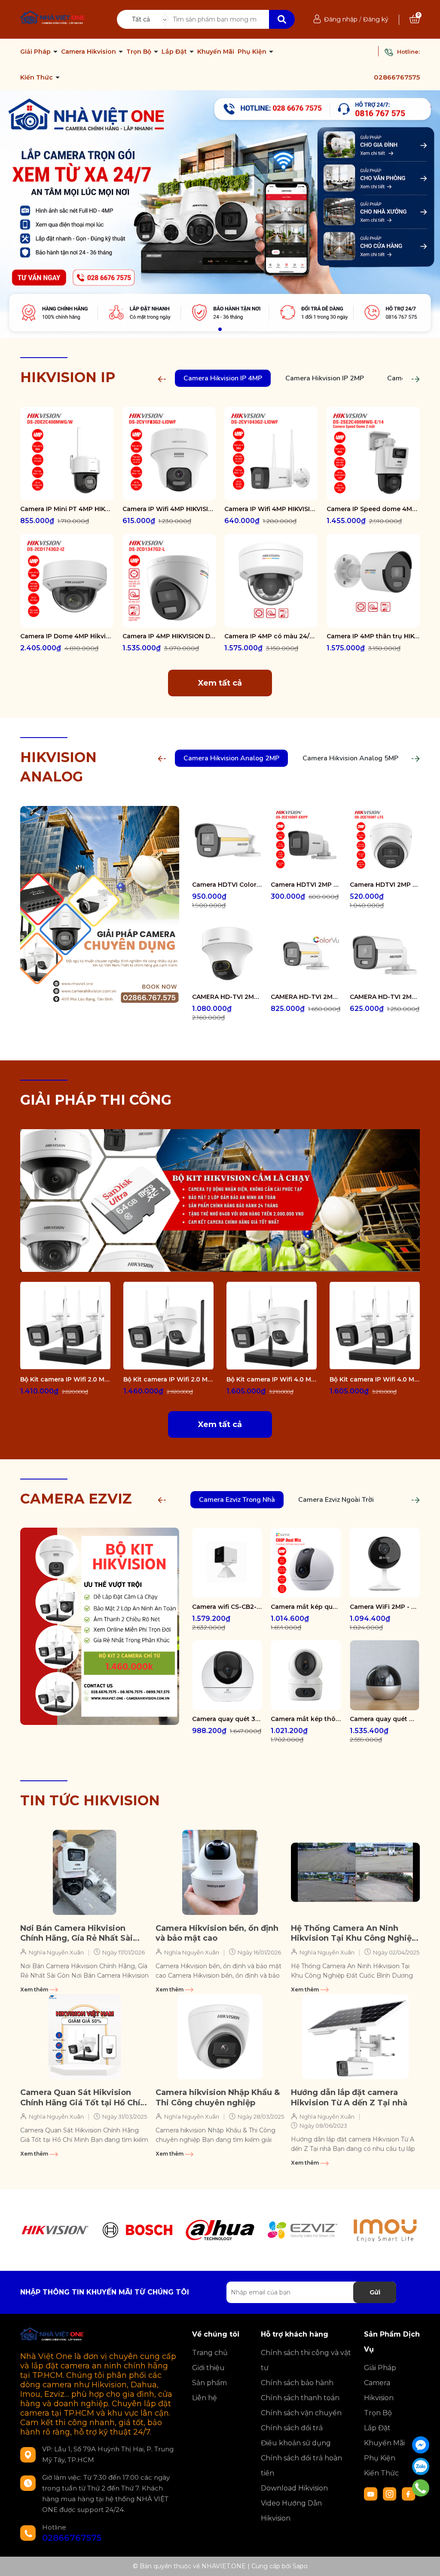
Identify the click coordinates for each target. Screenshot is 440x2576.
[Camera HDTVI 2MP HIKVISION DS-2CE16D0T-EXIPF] (306, 841)
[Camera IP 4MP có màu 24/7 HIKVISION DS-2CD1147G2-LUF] (271, 581)
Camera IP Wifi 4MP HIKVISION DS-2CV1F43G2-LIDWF (169, 509)
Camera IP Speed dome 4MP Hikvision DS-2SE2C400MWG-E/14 (373, 509)
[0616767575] (421, 2488)
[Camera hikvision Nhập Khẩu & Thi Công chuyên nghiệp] (220, 2037)
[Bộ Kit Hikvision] (100, 1626)
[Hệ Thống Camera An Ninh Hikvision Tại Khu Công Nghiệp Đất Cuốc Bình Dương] (355, 1872)
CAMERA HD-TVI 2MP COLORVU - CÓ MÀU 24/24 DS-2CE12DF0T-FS (306, 997)
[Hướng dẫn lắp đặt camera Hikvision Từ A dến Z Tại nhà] (355, 2037)
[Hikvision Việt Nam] (220, 214)
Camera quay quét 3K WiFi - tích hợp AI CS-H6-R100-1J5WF (227, 1719)
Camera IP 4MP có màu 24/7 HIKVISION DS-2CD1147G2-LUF (271, 636)
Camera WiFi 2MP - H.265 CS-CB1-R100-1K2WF (385, 1607)
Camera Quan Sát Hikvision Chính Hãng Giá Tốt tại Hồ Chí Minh (80, 2098)
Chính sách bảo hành (297, 2383)
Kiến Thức (37, 77)
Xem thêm (35, 1989)
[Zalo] (421, 2466)
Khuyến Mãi (216, 52)
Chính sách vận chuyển (301, 2413)
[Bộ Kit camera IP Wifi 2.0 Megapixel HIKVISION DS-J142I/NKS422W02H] (168, 1326)
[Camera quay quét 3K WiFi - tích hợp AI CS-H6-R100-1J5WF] (227, 1675)
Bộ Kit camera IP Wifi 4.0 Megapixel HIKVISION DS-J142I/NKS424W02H (272, 1379)
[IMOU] (385, 2230)
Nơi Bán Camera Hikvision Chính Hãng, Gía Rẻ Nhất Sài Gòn (76, 1934)
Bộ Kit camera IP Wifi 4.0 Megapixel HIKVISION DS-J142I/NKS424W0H (375, 1379)
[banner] (220, 1200)
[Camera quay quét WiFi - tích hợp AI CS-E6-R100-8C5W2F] (385, 1675)
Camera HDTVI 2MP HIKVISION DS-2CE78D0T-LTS (385, 885)
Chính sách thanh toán (300, 2398)
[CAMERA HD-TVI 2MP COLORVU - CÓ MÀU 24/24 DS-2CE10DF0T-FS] (385, 953)
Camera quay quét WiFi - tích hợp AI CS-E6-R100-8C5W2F (385, 1719)
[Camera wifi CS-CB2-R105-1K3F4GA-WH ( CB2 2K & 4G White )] (227, 1563)
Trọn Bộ (140, 52)
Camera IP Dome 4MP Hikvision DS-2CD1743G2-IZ (67, 636)
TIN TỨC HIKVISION (90, 1800)
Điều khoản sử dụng (296, 2443)
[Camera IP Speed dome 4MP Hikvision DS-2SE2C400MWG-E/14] (373, 453)
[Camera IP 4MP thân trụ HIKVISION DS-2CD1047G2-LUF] (373, 581)
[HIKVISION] (55, 2230)
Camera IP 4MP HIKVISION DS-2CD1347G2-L (169, 636)
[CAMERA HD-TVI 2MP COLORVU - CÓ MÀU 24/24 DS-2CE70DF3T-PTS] (227, 953)
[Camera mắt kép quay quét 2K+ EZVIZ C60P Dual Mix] (306, 1563)
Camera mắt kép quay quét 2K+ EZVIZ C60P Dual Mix (306, 1607)
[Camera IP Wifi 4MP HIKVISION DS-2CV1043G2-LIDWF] (271, 453)
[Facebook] (421, 2445)
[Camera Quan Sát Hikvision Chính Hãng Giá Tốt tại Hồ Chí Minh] (85, 2037)
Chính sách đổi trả (292, 2428)
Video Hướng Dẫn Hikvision (291, 2511)
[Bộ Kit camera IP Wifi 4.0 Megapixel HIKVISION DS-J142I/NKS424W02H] (272, 1326)
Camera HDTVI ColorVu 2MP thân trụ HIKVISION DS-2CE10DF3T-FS (227, 885)
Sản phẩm (209, 2383)
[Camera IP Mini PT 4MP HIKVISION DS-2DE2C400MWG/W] (67, 453)
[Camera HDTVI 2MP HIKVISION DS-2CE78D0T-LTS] (385, 841)
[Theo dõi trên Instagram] (391, 2493)
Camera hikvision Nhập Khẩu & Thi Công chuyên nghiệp (218, 2097)
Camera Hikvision (89, 52)
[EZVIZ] (302, 2230)
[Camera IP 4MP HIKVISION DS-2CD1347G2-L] (169, 581)
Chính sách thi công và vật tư (306, 2360)
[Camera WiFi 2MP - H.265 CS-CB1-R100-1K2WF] (385, 1563)
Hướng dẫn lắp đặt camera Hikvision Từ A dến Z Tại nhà (349, 2097)
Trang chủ (210, 2353)
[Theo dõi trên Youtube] (372, 2493)
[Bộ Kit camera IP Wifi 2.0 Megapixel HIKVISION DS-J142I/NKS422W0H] (65, 1326)
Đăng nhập (341, 19)
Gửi (375, 2292)
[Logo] (53, 18)
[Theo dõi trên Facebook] (409, 2493)
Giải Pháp (36, 52)
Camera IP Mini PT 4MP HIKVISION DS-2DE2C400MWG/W (67, 509)
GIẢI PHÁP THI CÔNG (96, 1100)
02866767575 (397, 77)
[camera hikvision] (100, 904)
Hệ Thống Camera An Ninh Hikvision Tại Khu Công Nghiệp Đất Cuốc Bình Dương (354, 1934)
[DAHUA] (220, 2230)
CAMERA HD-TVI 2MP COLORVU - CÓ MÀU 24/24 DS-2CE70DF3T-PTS (227, 997)
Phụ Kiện (253, 52)
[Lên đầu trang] (425, 2561)
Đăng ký (376, 19)
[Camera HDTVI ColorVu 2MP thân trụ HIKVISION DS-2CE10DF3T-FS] (227, 841)
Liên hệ (205, 2398)
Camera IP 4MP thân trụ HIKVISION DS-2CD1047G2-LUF (373, 636)
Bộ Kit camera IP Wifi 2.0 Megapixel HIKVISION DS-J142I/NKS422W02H (168, 1379)
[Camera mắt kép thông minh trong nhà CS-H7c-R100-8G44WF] (306, 1675)
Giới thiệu (208, 2368)
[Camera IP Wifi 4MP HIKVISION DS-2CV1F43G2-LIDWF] (169, 453)
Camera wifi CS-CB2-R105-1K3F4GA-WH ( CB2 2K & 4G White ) (227, 1607)
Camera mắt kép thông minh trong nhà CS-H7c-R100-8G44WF (306, 1719)
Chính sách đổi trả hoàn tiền (301, 2466)
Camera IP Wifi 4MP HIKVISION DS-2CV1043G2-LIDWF (271, 509)
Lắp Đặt (175, 52)
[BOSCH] (137, 2230)
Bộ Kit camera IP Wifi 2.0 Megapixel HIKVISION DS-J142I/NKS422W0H (65, 1379)
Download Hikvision (294, 2488)
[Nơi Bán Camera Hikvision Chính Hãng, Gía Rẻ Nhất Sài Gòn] (85, 1872)
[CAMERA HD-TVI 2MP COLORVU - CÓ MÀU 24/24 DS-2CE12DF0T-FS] (306, 953)
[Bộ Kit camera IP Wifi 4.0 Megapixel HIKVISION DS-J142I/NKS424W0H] (375, 1326)
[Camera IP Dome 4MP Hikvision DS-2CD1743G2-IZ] (67, 581)
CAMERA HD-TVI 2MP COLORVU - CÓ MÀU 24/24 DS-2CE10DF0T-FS (385, 997)
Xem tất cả (220, 683)
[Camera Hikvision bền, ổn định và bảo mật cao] (220, 1872)
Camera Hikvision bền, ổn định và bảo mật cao (217, 1933)
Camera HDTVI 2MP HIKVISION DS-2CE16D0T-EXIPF (306, 885)
